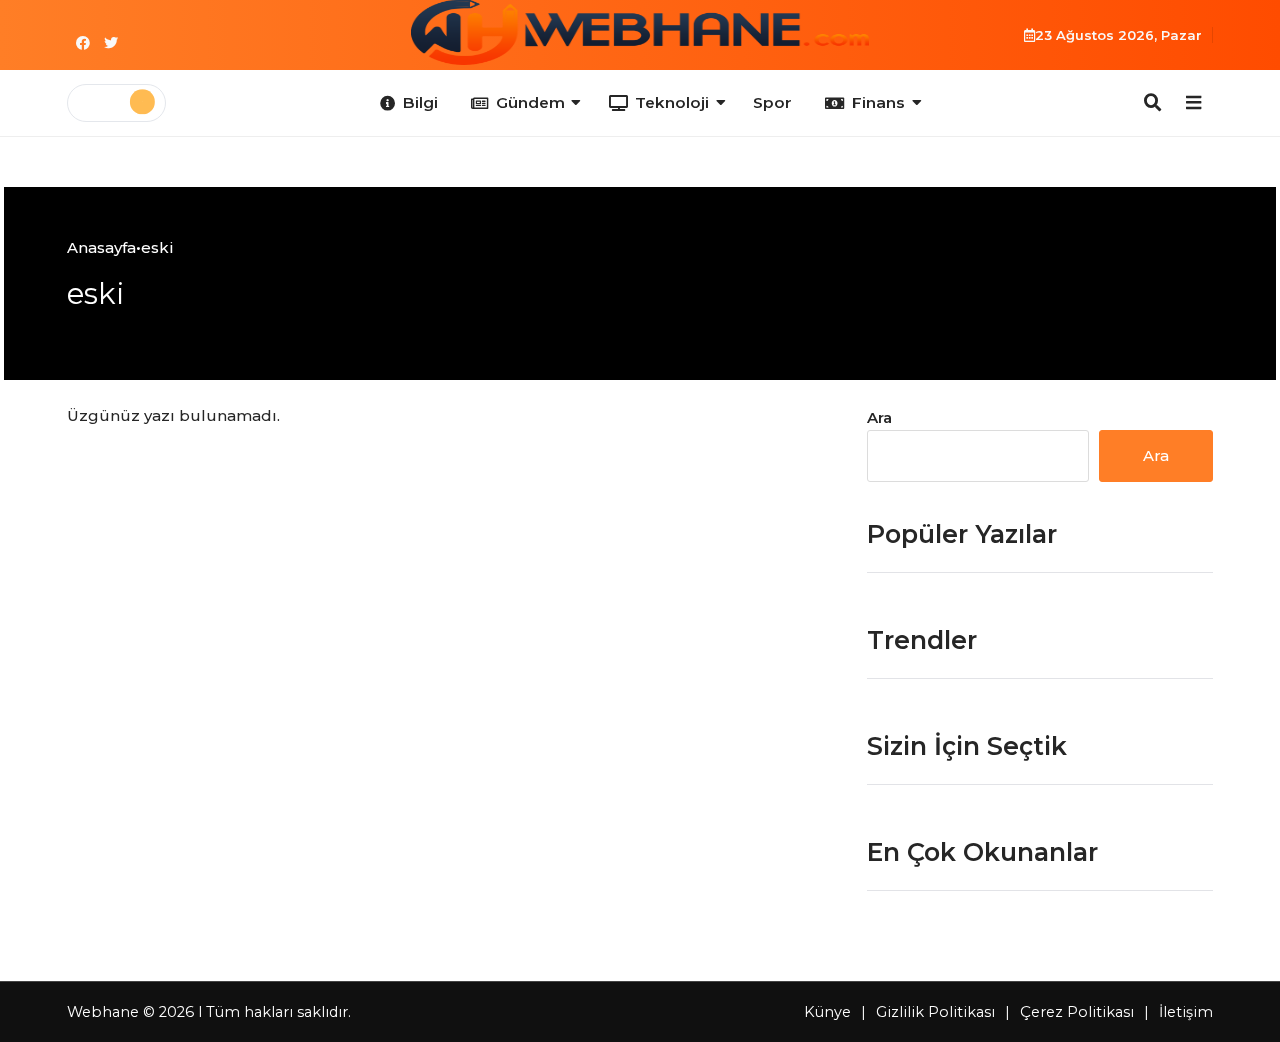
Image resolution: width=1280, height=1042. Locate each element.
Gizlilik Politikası (935, 1012)
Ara (879, 417)
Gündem (530, 102)
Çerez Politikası (1077, 1012)
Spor (772, 102)
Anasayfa (101, 247)
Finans (878, 102)
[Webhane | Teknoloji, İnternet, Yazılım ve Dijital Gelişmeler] (640, 32)
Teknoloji (672, 102)
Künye (827, 1012)
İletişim (1186, 1012)
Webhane (103, 1012)
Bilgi (420, 102)
